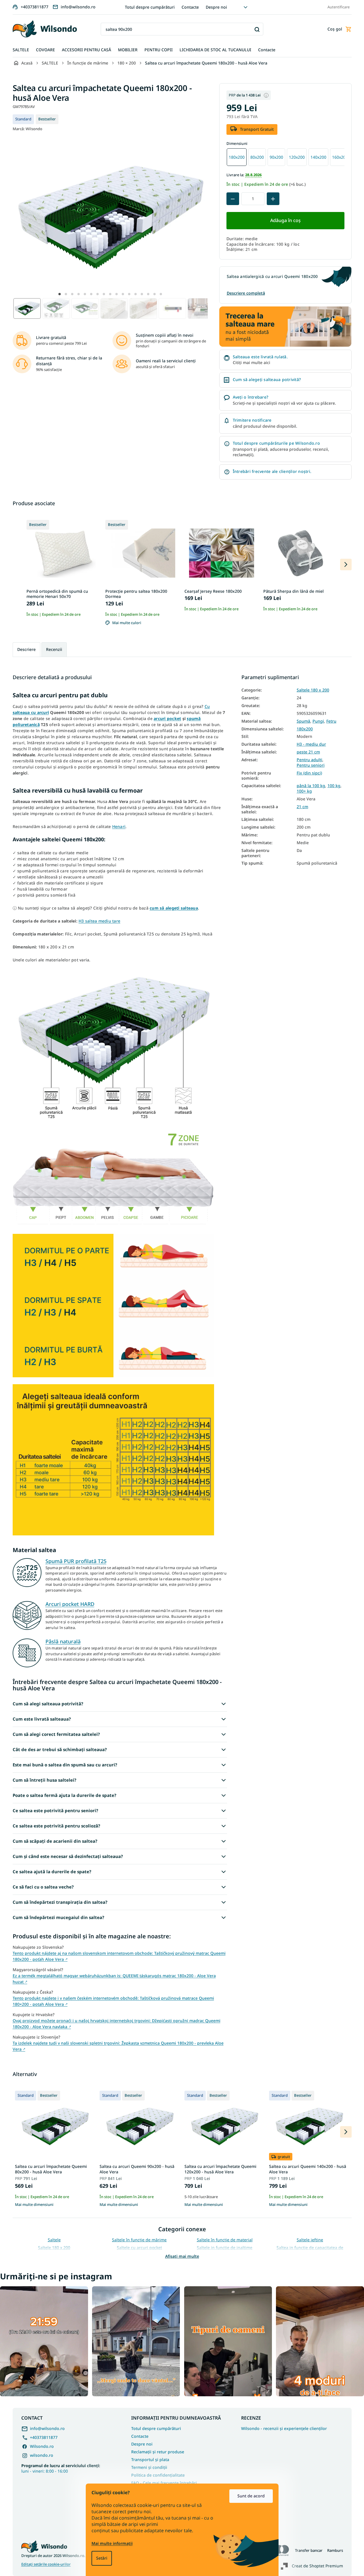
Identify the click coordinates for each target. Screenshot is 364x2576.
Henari (119, 826)
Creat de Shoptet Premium (317, 2566)
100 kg (334, 786)
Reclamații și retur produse (158, 2452)
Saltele (54, 2240)
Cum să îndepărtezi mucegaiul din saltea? (58, 1917)
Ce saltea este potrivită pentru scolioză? (56, 1826)
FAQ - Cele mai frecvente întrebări (164, 2483)
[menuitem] (21, 50)
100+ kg (304, 791)
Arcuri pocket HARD (70, 1604)
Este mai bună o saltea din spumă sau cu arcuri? (65, 1765)
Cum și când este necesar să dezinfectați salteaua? (68, 1856)
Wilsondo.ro (42, 2446)
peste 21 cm (308, 752)
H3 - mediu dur (311, 744)
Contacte (190, 7)
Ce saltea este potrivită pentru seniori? (55, 1810)
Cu (207, 706)
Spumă (303, 721)
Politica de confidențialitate (158, 2475)
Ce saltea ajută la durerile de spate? (52, 1872)
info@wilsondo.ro (47, 2428)
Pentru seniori (311, 765)
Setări (102, 2558)
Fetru (331, 721)
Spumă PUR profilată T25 (76, 1561)
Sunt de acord (251, 2496)
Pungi (318, 721)
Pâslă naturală (63, 1641)
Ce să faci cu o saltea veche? (43, 1887)
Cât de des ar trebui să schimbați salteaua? (60, 1749)
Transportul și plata (150, 2459)
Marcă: (27, 129)
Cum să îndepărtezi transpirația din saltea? (60, 1902)
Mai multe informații (112, 2543)
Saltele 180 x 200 (313, 690)
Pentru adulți (309, 760)
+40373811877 (44, 2437)
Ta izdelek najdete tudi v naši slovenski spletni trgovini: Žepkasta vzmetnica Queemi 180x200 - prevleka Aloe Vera (118, 2046)
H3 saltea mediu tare (99, 921)
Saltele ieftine (310, 2240)
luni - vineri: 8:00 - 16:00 (61, 2468)
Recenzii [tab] (54, 649)
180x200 (305, 729)
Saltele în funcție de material (225, 2240)
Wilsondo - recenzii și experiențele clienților (284, 2429)
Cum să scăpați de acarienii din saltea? (55, 1841)
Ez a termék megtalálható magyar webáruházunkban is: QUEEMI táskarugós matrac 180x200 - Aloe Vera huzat (114, 1979)
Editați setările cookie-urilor (46, 2564)
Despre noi (216, 7)
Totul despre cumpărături (150, 7)
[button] (60, 294)
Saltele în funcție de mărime (139, 2240)
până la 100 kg (311, 786)
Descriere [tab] (26, 649)
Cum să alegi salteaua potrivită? (48, 1704)
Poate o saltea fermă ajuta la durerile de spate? (64, 1795)
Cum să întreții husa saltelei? (44, 1780)
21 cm (302, 807)
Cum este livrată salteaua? (42, 1719)
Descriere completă (246, 293)
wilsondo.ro (42, 2455)
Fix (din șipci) (309, 773)
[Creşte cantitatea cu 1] (273, 199)
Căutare (257, 29)
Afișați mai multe (182, 2256)
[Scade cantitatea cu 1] (233, 199)
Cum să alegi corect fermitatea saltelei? (56, 1734)
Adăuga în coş (285, 220)
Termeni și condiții (149, 2467)
